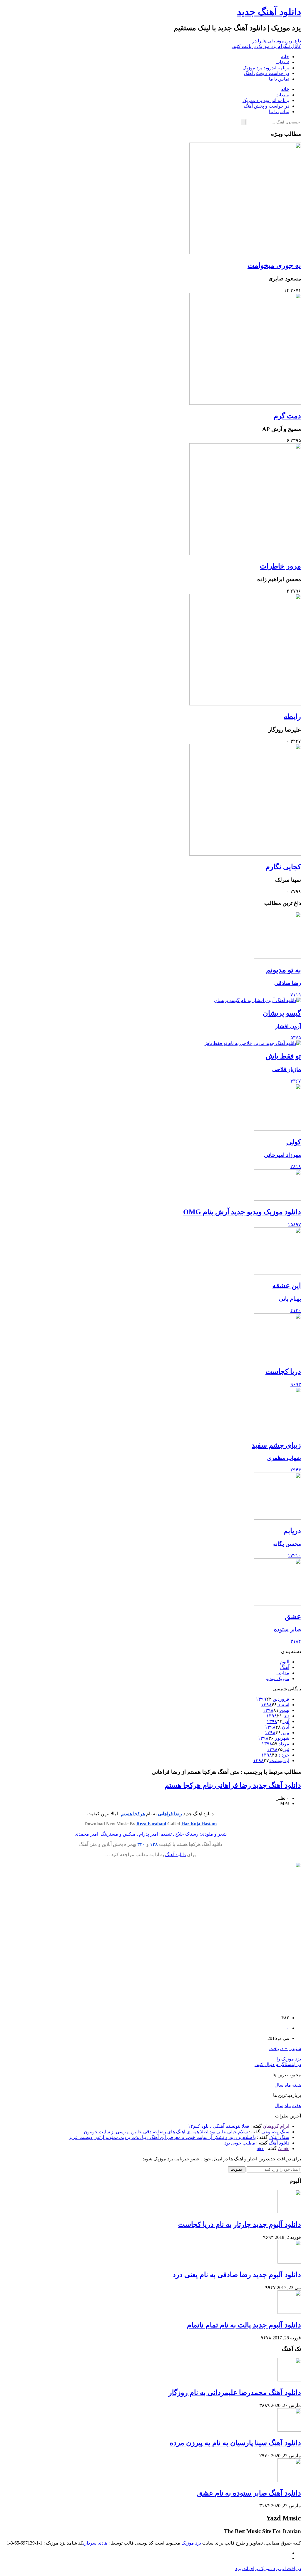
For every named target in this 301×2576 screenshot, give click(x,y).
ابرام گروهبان (276, 2126)
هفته (297, 2085)
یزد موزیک (191, 2543)
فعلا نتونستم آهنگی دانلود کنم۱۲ (219, 2126)
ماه (288, 2085)
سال (279, 2085)
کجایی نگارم (283, 867)
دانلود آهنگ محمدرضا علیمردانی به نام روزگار (235, 2393)
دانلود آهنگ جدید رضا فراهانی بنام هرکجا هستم (233, 1785)
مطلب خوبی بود (240, 2143)
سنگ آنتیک (279, 2137)
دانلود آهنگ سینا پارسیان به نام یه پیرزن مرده (235, 2443)
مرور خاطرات (280, 566)
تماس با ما (279, 79)
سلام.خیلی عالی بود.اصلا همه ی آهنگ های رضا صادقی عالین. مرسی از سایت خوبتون (166, 2132)
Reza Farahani (151, 1824)
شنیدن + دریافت (285, 2049)
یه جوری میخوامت (274, 265)
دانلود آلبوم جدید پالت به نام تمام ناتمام (244, 2325)
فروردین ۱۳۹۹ (272, 1699)
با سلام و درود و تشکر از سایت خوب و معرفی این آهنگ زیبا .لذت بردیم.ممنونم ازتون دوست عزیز (162, 2137)
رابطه (292, 717)
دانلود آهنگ (175, 1855)
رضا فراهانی (170, 1814)
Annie (284, 2148)
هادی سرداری (95, 2543)
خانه (285, 57)
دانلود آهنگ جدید (269, 12)
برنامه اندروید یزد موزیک (266, 68)
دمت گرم (287, 416)
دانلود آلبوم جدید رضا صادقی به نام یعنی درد (237, 2275)
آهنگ (285, 1667)
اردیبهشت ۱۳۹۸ (271, 1760)
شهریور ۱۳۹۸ (274, 1738)
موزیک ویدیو (278, 1678)
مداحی (283, 1673)
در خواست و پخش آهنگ (266, 73)
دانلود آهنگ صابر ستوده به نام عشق (249, 2493)
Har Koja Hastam (199, 1824)
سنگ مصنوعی (275, 2132)
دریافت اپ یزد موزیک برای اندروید (268, 2569)
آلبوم (285, 1662)
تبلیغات (282, 62)
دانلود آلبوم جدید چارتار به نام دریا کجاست (240, 2224)
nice (260, 2148)
